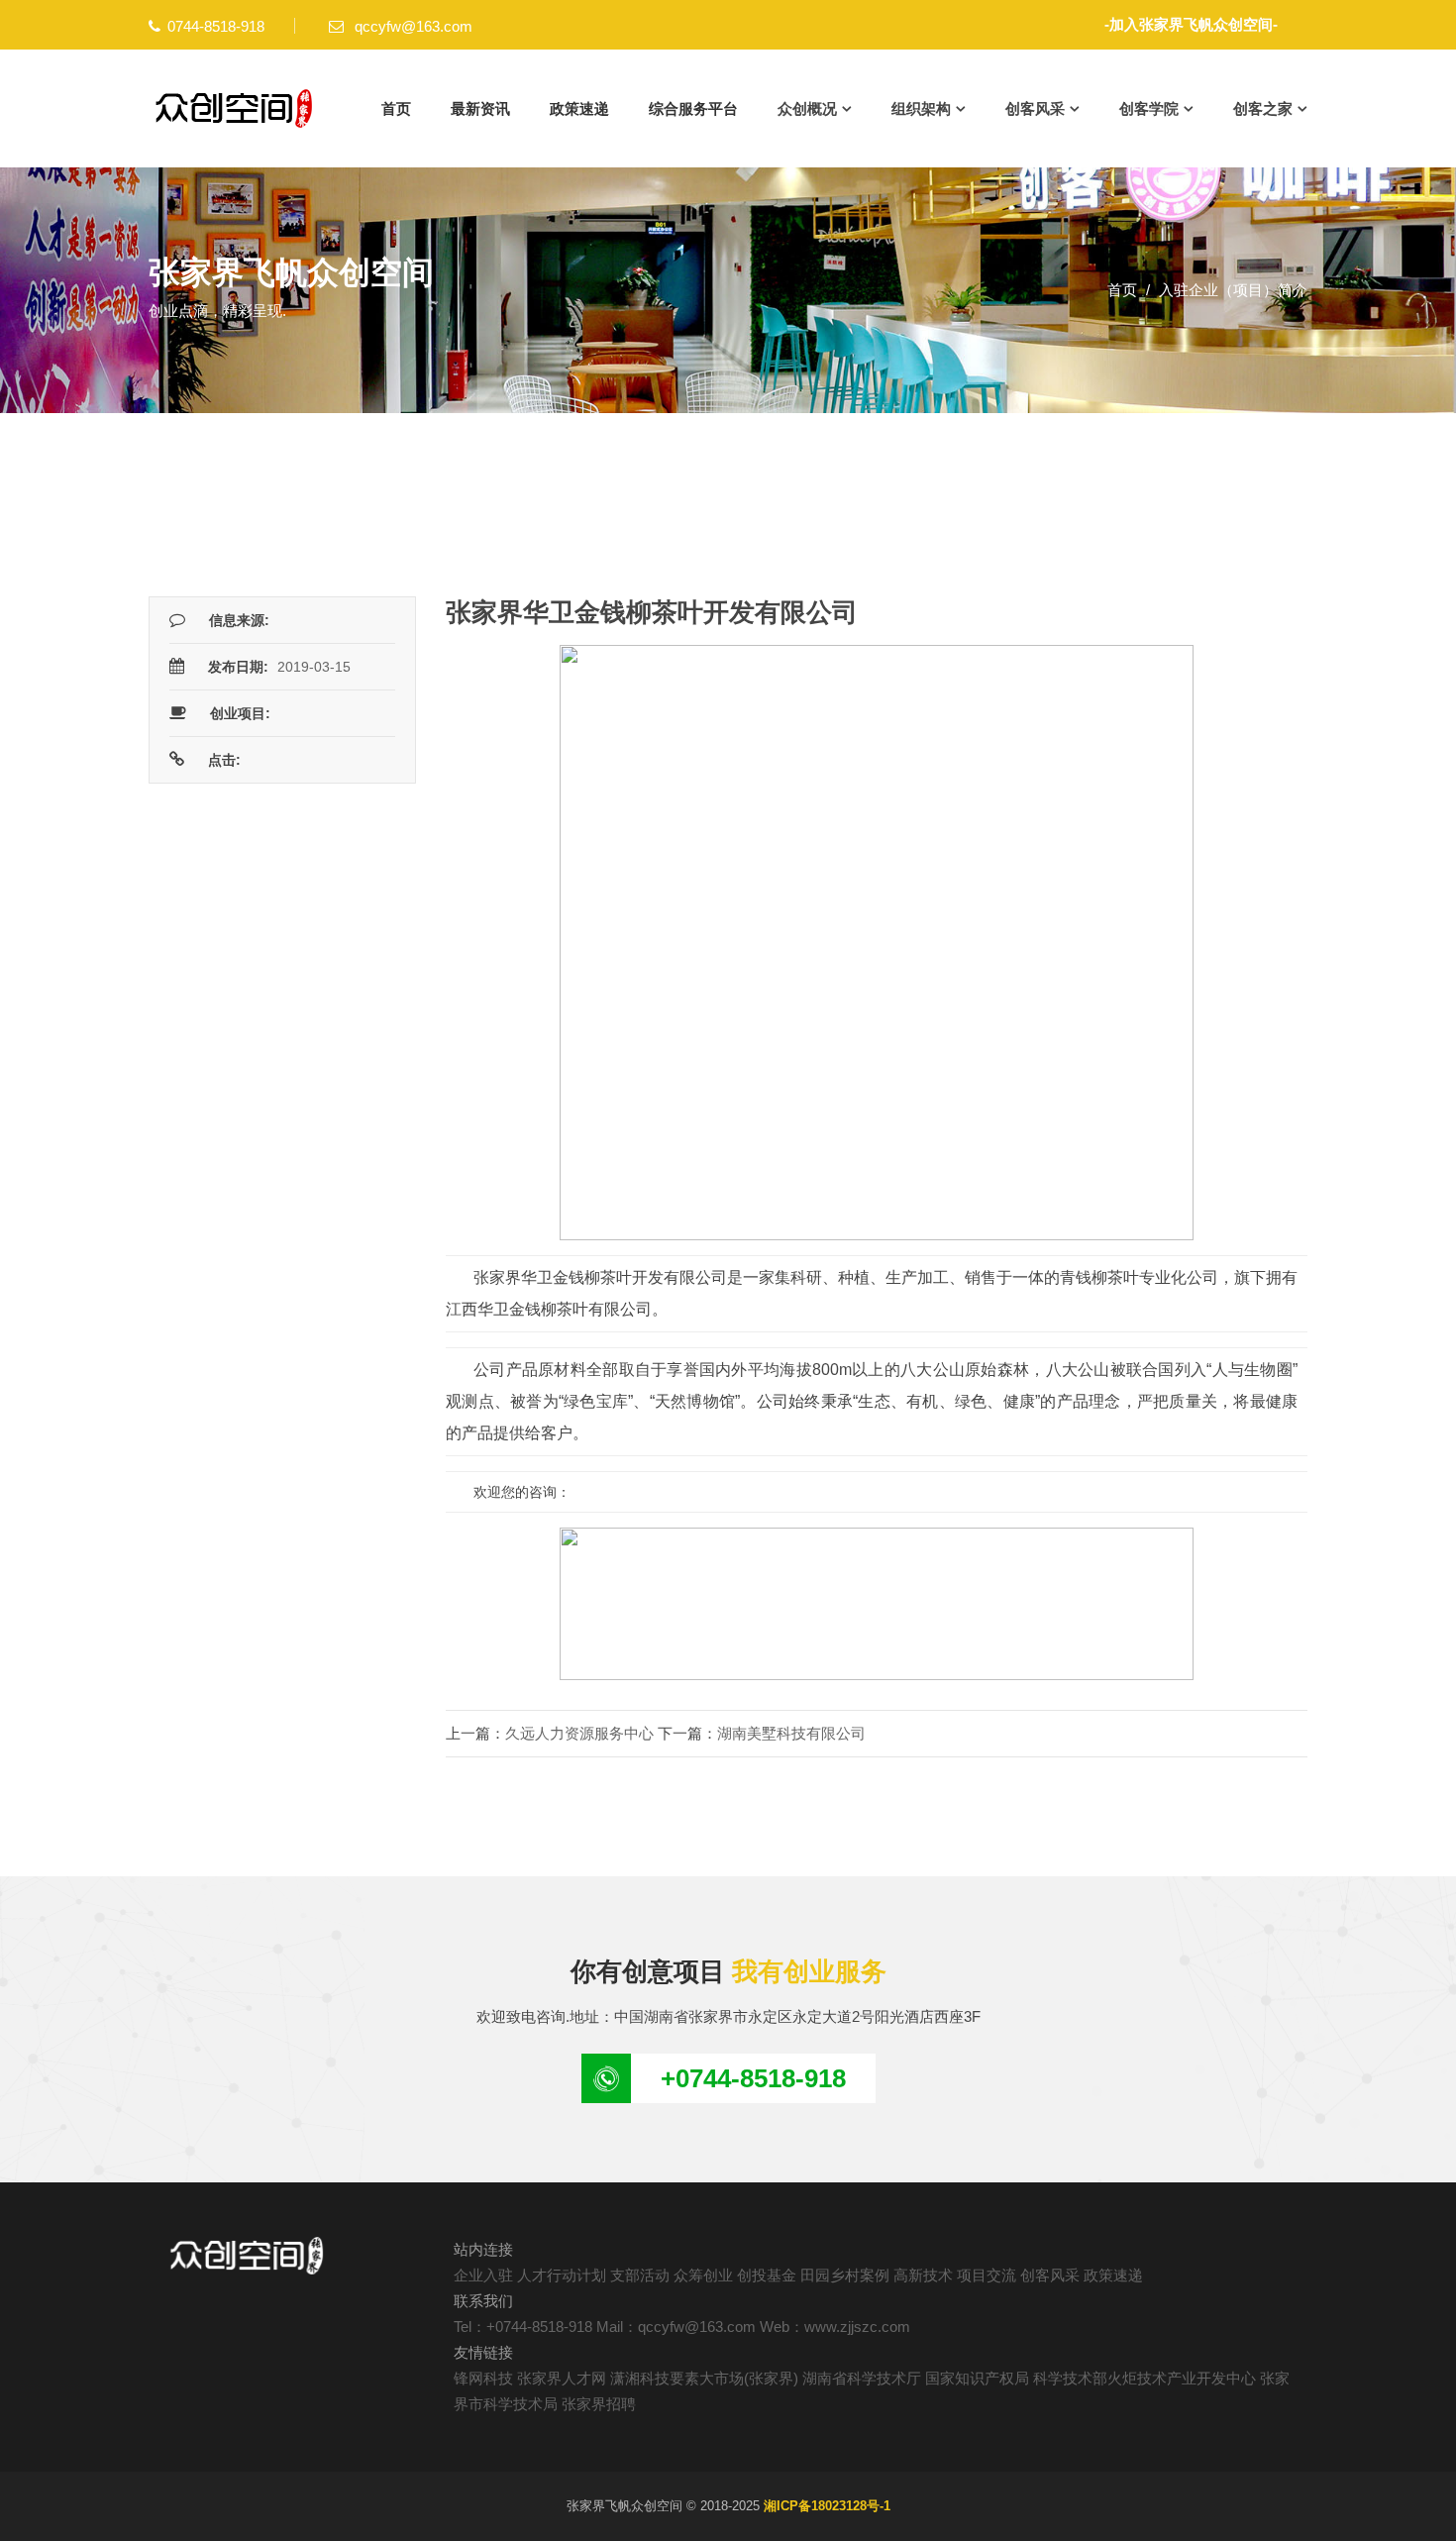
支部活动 (640, 2275)
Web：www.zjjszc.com (835, 2327)
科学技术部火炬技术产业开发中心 (1144, 2378)
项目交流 (987, 2275)
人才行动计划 (562, 2275)
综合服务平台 (693, 108)
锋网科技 (483, 2378)
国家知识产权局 (977, 2378)
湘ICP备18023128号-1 (827, 2506)
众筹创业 (703, 2275)
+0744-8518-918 (753, 2078)
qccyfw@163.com (412, 26)
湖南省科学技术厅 (862, 2378)
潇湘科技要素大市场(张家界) (704, 2378)
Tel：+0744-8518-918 (523, 2327)
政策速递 (579, 108)
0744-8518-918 (216, 26)
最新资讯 (480, 108)
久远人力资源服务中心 (579, 1733)
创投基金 (767, 2275)
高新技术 (923, 2275)
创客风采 (1050, 2275)
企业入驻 (483, 2275)
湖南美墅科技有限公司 (791, 1733)
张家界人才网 (562, 2378)
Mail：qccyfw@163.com (676, 2327)
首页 (396, 108)
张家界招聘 (599, 2404)
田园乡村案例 (845, 2275)
